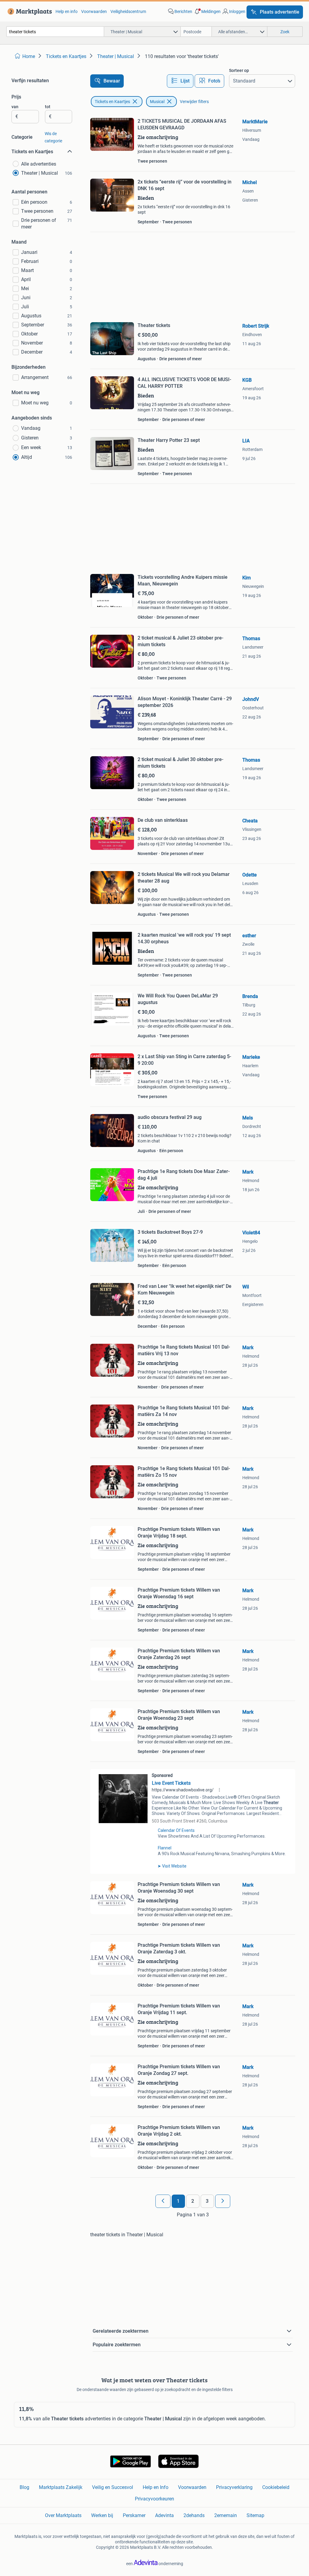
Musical (157, 102)
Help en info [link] (67, 11)
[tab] (180, 81)
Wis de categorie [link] (53, 137)
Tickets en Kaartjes (112, 102)
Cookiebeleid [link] (276, 2487)
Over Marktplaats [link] (63, 2515)
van (15, 107)
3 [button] (207, 2201)
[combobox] (55, 32)
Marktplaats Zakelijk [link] (61, 2487)
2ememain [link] (226, 2515)
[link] (29, 11)
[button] (207, 11)
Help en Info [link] (156, 2487)
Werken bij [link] (102, 2515)
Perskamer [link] (134, 2515)
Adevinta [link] (164, 2515)
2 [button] (193, 2201)
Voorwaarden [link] (94, 11)
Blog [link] (24, 2487)
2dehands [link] (194, 2515)
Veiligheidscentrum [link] (128, 11)
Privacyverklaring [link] (234, 2487)
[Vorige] (163, 2201)
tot (48, 107)
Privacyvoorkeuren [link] (154, 2499)
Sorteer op (239, 70)
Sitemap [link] (255, 2515)
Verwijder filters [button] (194, 102)
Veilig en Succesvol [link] (113, 2487)
